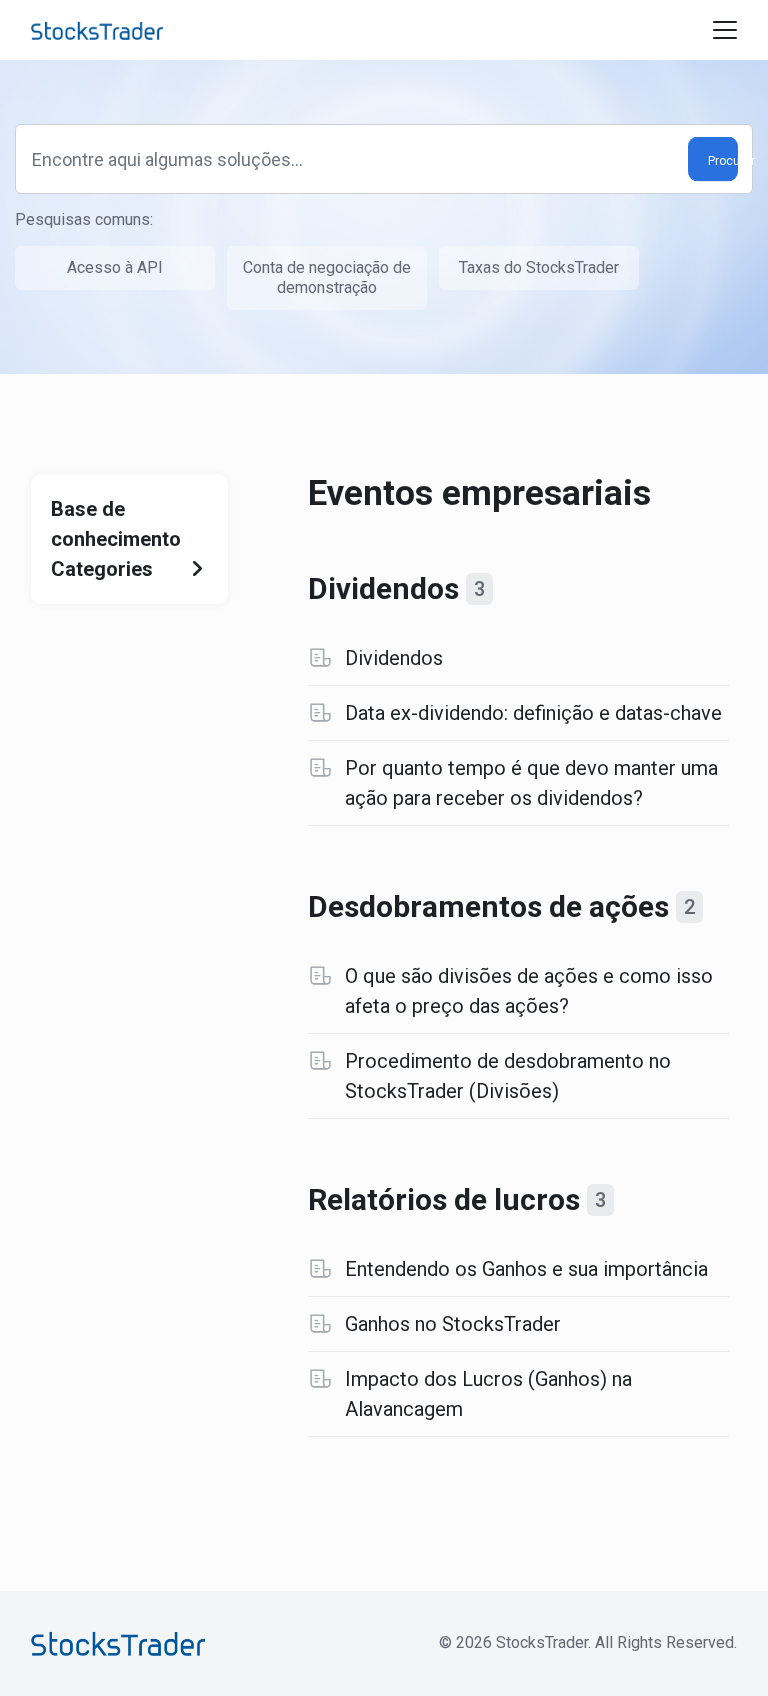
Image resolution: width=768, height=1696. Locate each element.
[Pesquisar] (713, 159)
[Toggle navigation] (725, 30)
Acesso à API (115, 267)
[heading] (518, 588)
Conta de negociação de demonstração (327, 277)
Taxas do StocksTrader (539, 267)
